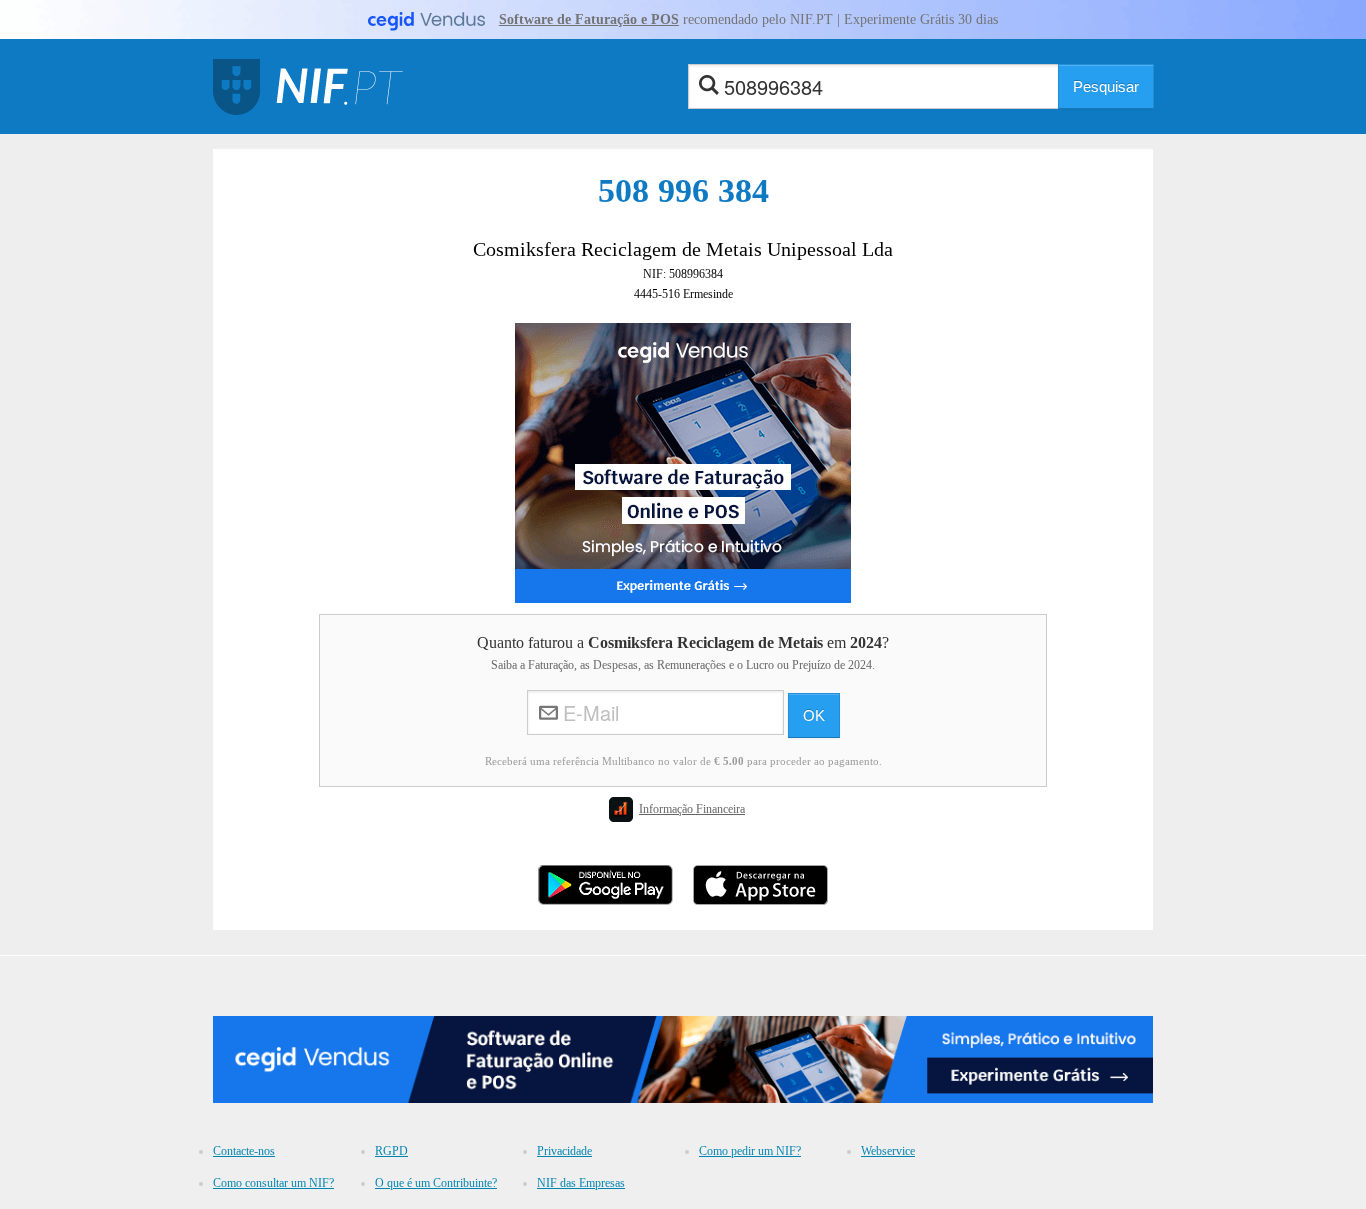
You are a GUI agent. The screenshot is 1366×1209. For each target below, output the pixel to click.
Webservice (888, 1151)
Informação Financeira (692, 809)
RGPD (391, 1151)
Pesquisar (1106, 86)
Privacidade (564, 1151)
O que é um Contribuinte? (436, 1183)
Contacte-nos (244, 1151)
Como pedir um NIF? (750, 1151)
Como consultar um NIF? (273, 1183)
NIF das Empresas (581, 1183)
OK (814, 715)
